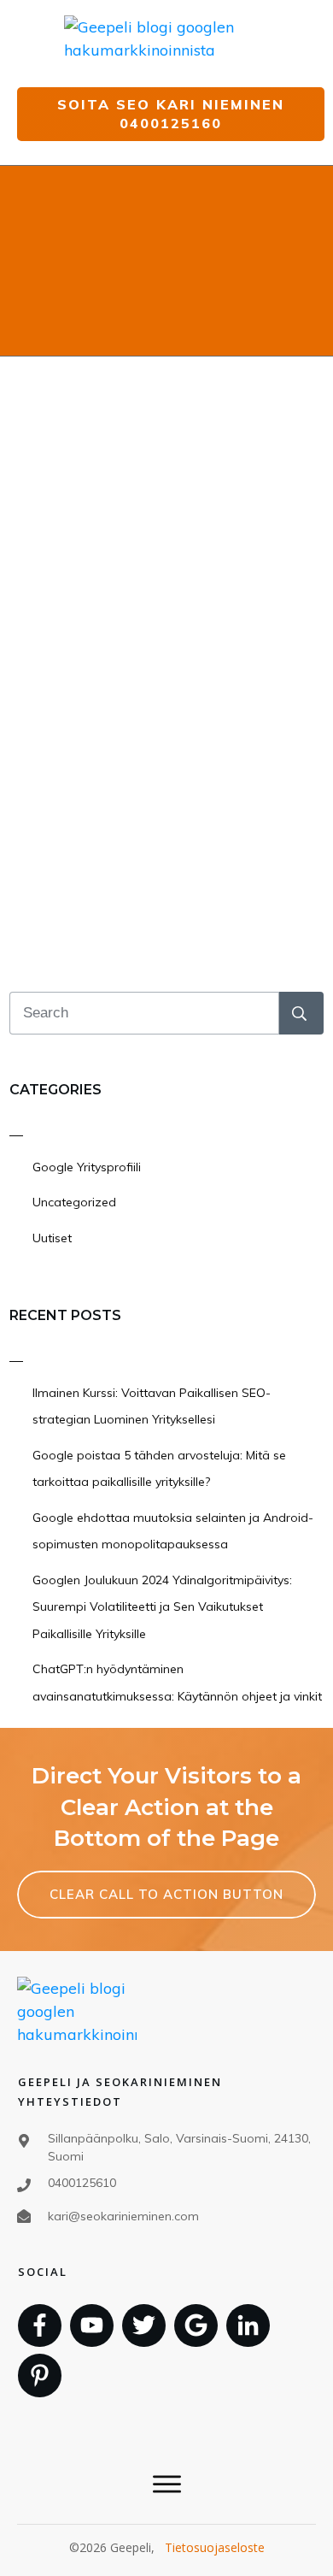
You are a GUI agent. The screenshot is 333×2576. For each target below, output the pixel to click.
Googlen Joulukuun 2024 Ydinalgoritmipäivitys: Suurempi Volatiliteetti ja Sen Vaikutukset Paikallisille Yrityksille (162, 1607)
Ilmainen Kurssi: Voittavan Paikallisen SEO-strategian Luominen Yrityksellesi (152, 1406)
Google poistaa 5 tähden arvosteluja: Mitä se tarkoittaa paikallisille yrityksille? (159, 1469)
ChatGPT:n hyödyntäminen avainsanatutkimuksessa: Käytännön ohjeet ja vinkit (177, 1683)
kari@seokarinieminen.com (123, 2216)
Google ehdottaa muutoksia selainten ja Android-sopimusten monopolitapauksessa (173, 1531)
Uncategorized (74, 1202)
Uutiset (52, 1238)
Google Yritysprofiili (87, 1167)
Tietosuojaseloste (215, 2547)
